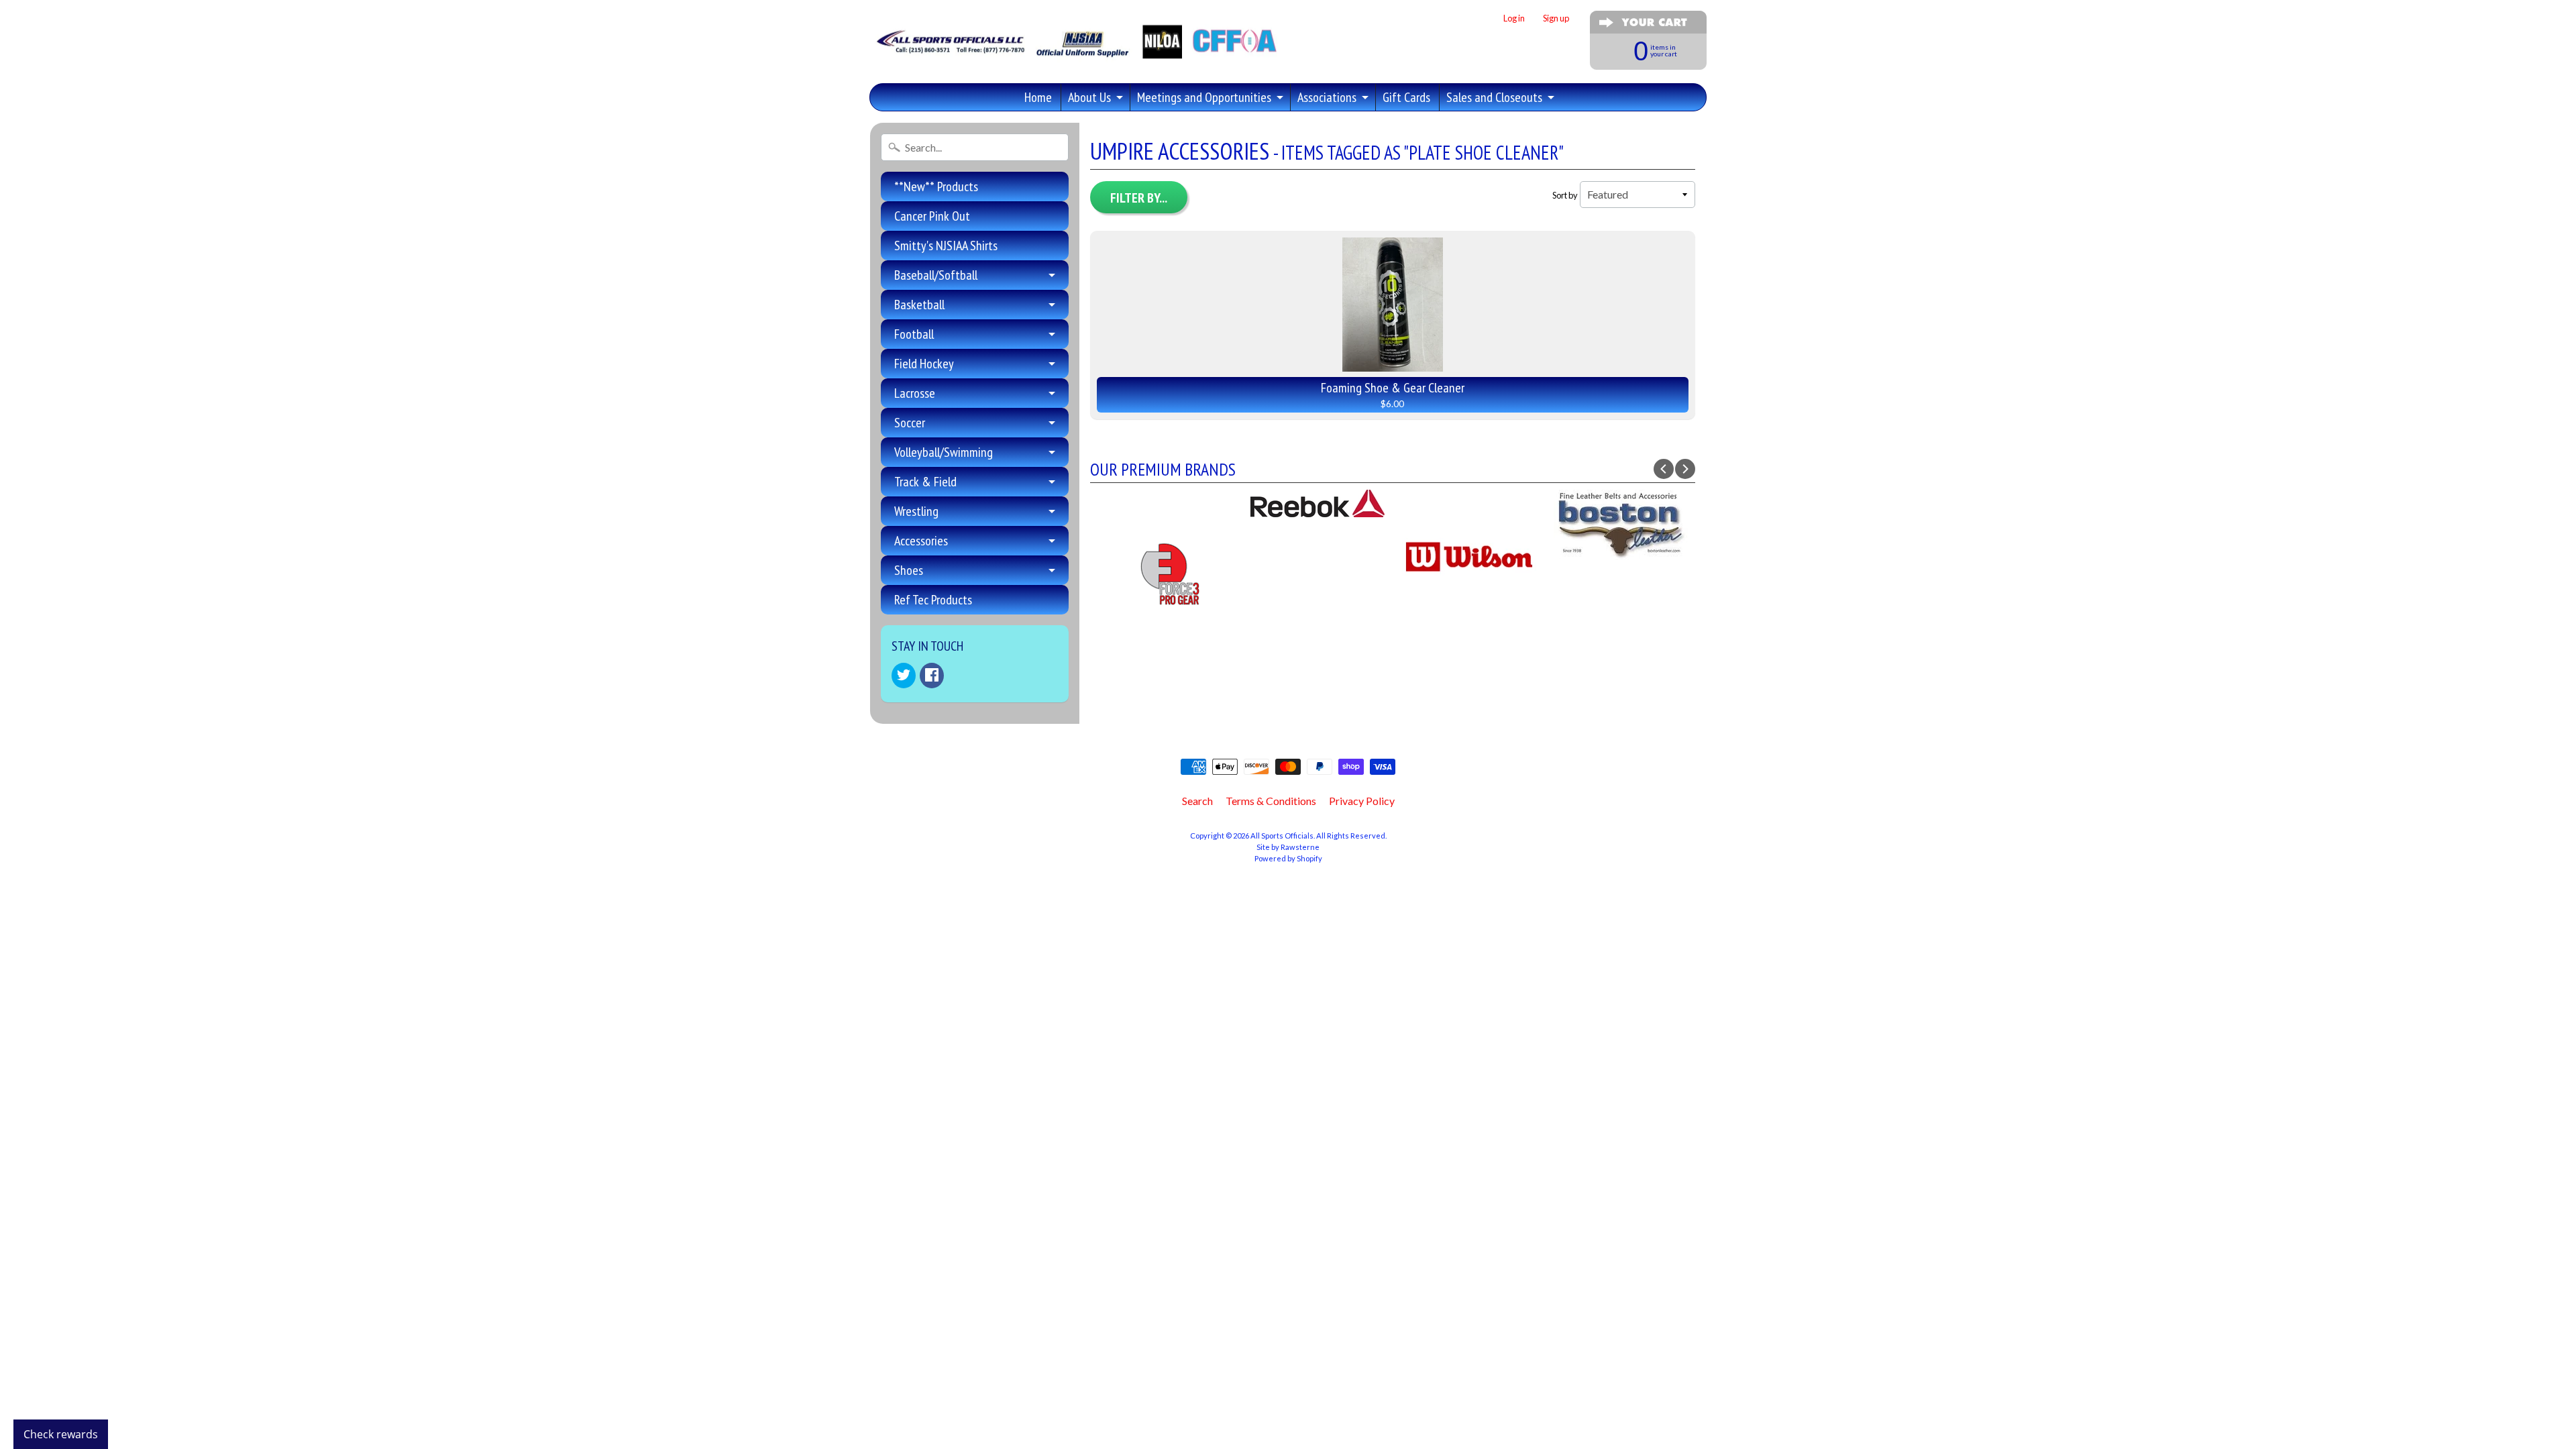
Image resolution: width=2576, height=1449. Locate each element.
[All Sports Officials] (1075, 51)
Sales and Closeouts (1494, 97)
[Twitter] (904, 676)
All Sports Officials (1282, 836)
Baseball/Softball (936, 275)
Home (1038, 97)
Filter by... (1139, 198)
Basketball (919, 305)
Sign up (1556, 18)
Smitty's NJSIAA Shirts (946, 246)
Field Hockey (924, 364)
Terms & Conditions (1271, 801)
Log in (1514, 18)
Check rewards (61, 1434)
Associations (1327, 97)
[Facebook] (932, 676)
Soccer (910, 423)
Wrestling (916, 511)
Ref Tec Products (933, 600)
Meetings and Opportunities (1204, 97)
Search (1197, 801)
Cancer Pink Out (932, 216)
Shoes (909, 570)
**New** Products (936, 186)
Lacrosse (915, 393)
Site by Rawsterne (1288, 847)
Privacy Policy (1362, 801)
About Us (1089, 97)
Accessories (921, 541)
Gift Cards (1406, 97)
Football (914, 334)
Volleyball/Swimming (944, 452)
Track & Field (925, 482)
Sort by (1565, 195)
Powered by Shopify (1288, 858)
